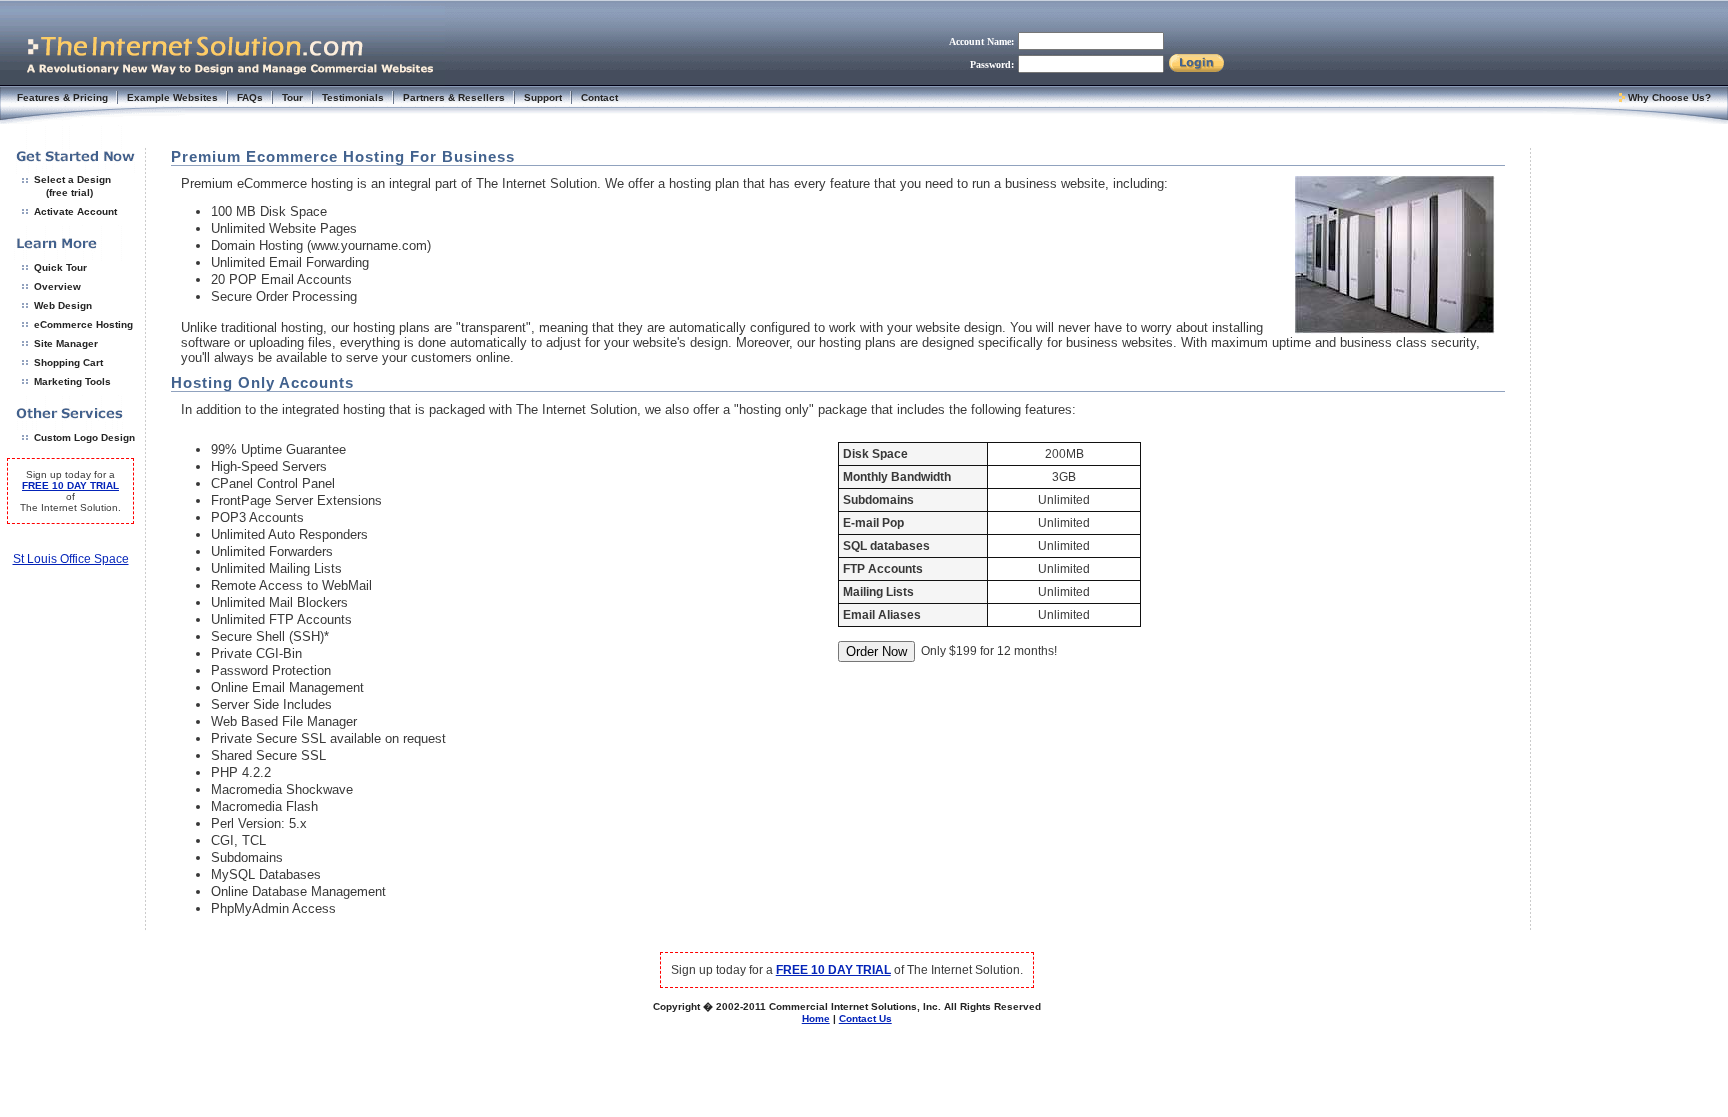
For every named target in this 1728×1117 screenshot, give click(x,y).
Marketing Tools (72, 381)
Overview (57, 286)
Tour (292, 97)
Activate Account (75, 211)
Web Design (63, 305)
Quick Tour (60, 267)
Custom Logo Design (84, 437)
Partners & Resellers (454, 97)
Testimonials (353, 97)
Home (816, 1018)
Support (543, 97)
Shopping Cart (68, 362)
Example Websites (172, 97)
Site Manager (66, 343)
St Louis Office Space (71, 559)
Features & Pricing (62, 97)
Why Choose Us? (1669, 97)
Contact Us (865, 1018)
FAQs (250, 97)
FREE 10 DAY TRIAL (70, 485)
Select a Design (72, 179)
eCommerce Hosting (83, 324)
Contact (599, 97)
